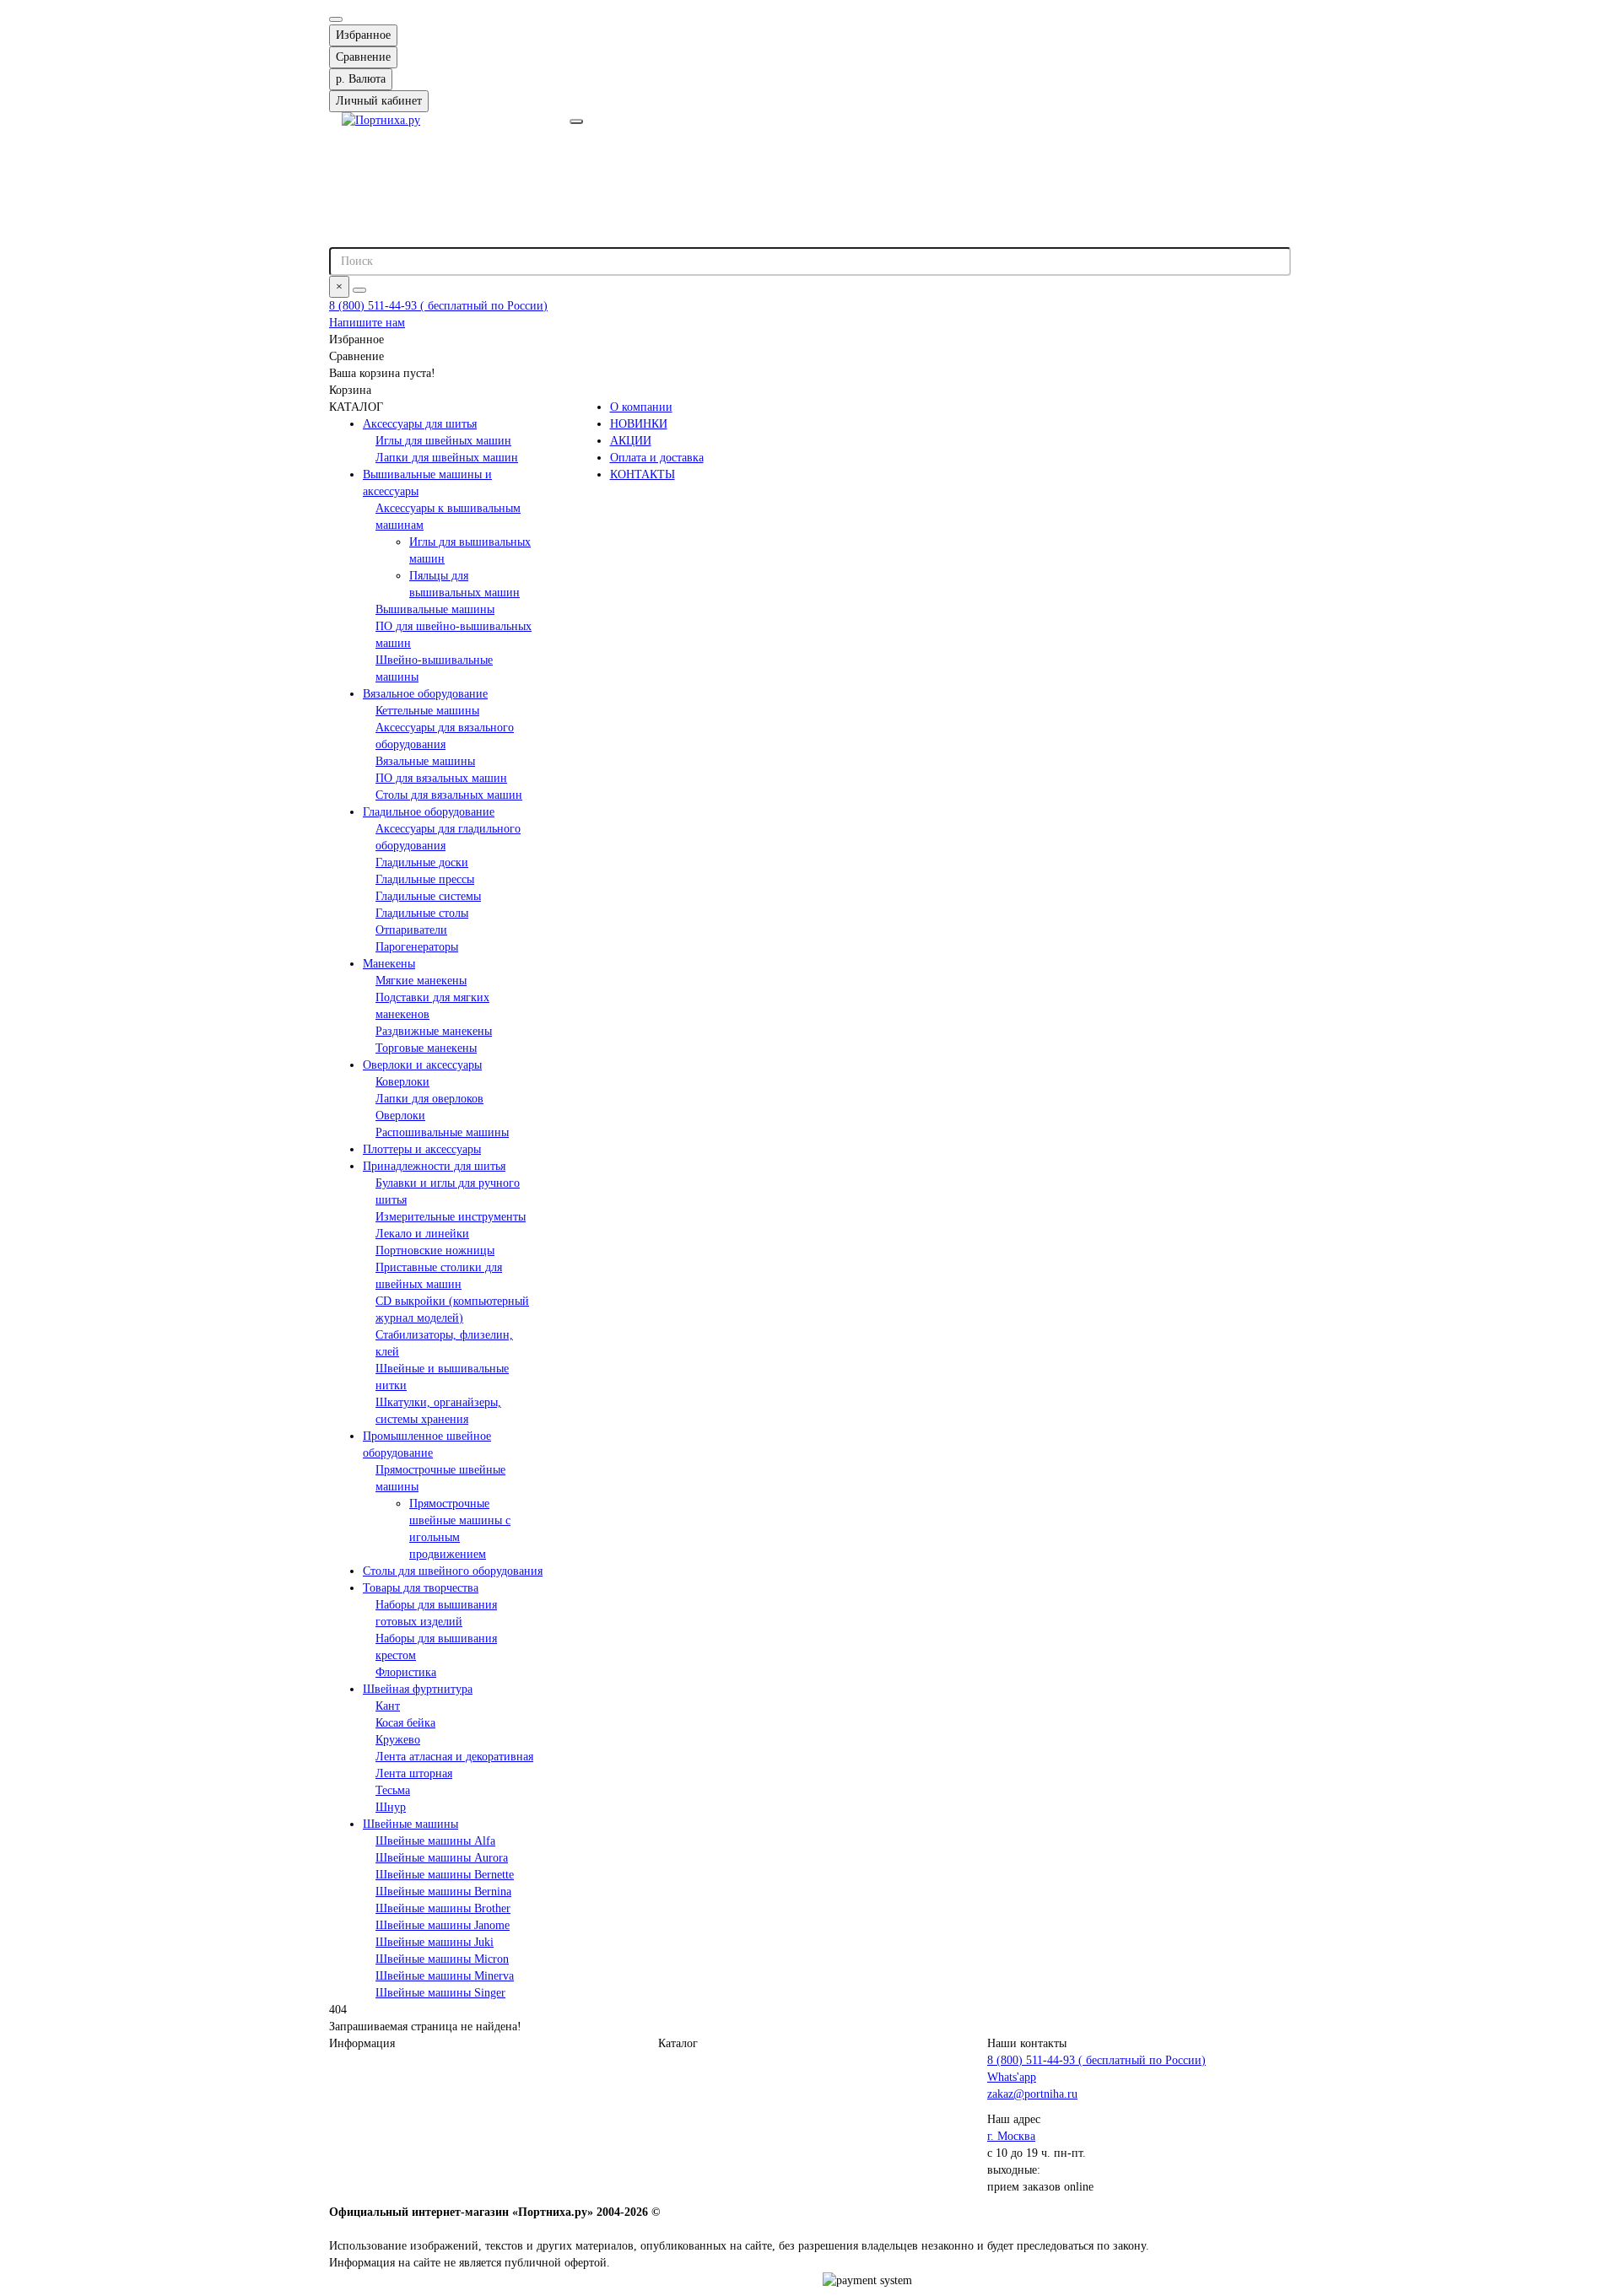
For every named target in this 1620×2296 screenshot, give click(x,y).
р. (361, 79)
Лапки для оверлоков (429, 1099)
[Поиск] (359, 290)
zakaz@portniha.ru (1032, 2094)
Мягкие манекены (421, 981)
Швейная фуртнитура (418, 1689)
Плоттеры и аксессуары (422, 1149)
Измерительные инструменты (451, 1217)
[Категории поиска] (576, 121)
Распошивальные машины (442, 1132)
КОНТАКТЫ (643, 474)
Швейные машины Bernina (443, 1892)
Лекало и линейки (422, 1234)
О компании (641, 407)
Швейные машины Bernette (445, 1875)
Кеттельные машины (427, 711)
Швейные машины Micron (442, 1959)
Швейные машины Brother (443, 1908)
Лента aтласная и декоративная (454, 1757)
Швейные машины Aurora (442, 1858)
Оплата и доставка (657, 458)
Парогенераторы (417, 947)
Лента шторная (414, 1773)
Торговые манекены (426, 1048)
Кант (388, 1706)
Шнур (391, 1807)
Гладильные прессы (425, 879)
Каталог (678, 2043)
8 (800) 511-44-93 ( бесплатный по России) (438, 306)
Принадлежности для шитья (434, 1166)
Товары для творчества (421, 1588)
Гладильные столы (422, 913)
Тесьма (393, 1790)
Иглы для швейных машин (443, 441)
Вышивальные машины (435, 609)
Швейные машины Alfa (435, 1841)
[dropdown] (336, 19)
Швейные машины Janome (443, 1925)
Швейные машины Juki (435, 1942)
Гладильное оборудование (429, 812)
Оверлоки (400, 1116)
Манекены (389, 964)
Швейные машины (410, 1824)
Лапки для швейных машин (447, 458)
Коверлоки (402, 1082)
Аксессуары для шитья (420, 424)
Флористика (406, 1672)
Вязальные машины (425, 761)
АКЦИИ (631, 441)
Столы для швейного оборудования (453, 1571)
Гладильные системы (428, 896)
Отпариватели (411, 930)
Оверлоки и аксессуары (422, 1065)
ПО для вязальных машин (441, 778)
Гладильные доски (422, 862)
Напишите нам (367, 323)
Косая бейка (405, 1723)
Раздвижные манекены (434, 1031)
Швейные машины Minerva (445, 1976)
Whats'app (1012, 2077)
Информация (362, 2043)
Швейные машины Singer (440, 1993)
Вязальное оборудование (425, 694)
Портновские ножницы (435, 1250)
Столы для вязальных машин (449, 795)
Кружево (398, 1740)
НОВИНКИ (639, 424)
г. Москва (1011, 2136)
